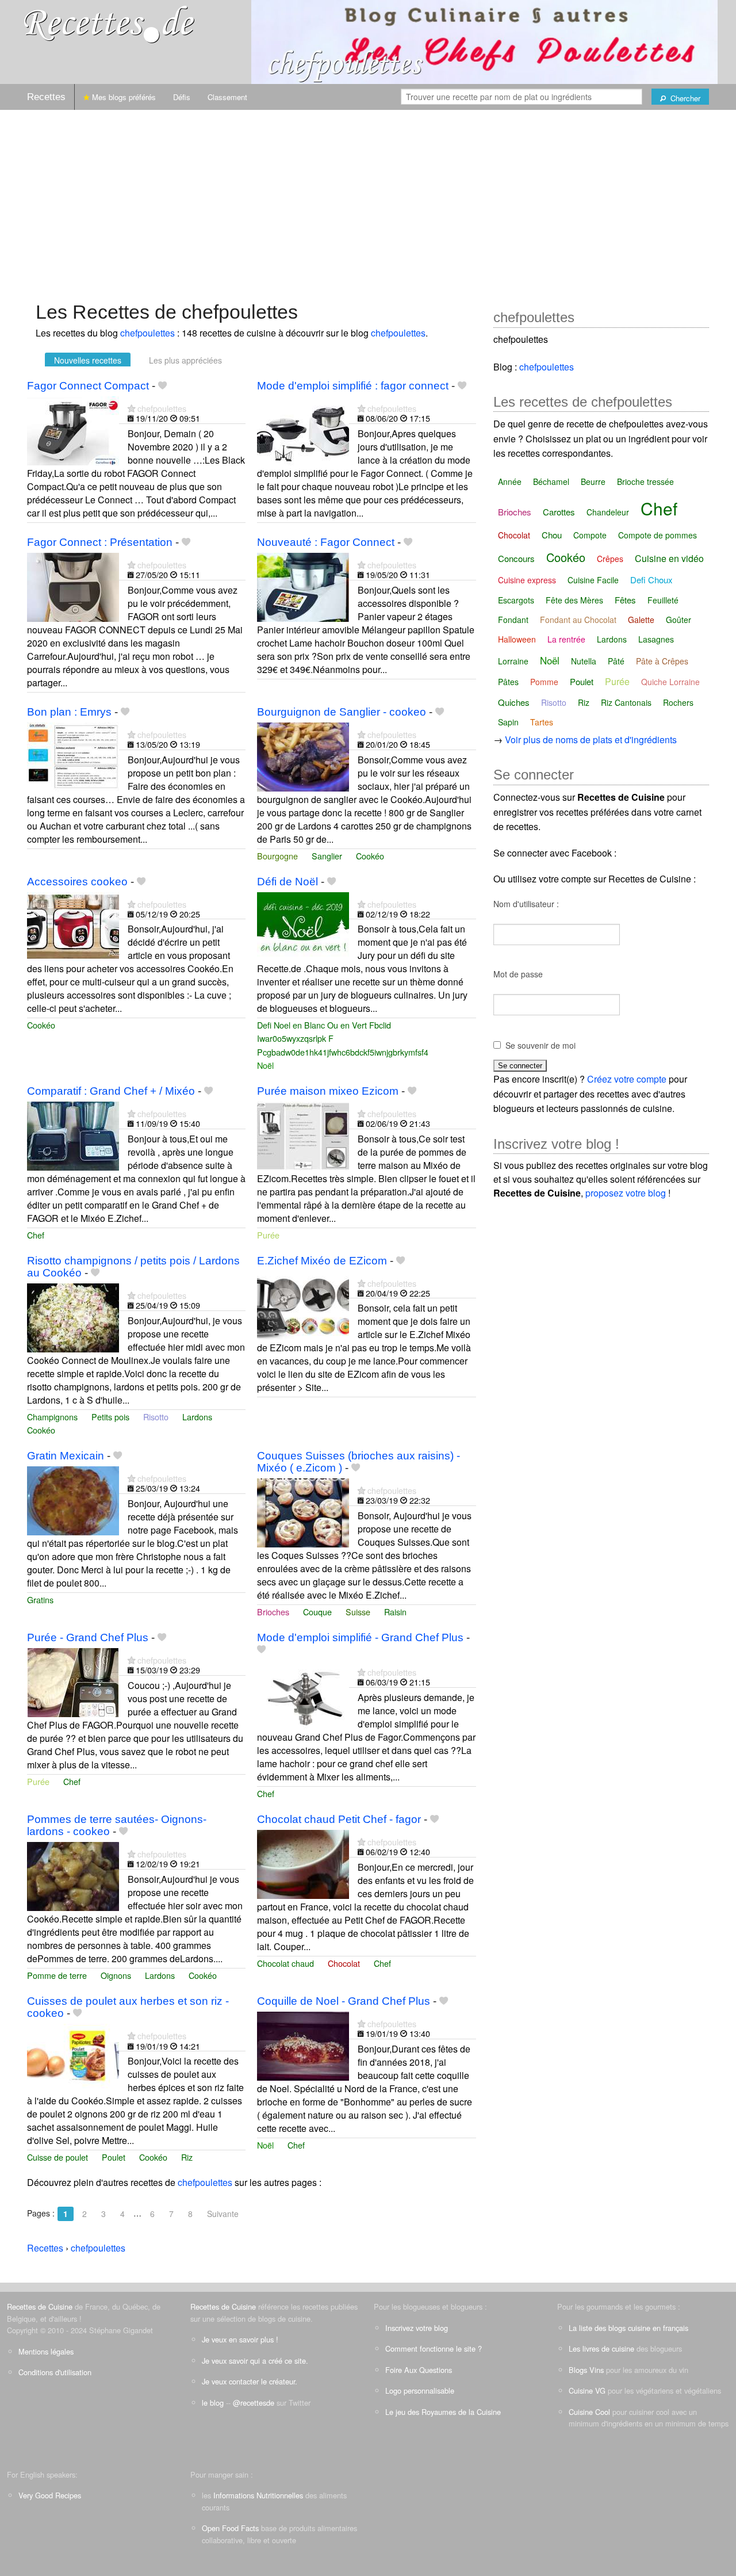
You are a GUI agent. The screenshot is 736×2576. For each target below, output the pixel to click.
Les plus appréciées (185, 360)
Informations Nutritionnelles (258, 2495)
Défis (182, 97)
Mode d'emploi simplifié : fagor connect (353, 386)
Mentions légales (46, 2351)
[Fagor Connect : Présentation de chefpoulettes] (73, 586)
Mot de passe (518, 974)
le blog (213, 2403)
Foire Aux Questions (419, 2370)
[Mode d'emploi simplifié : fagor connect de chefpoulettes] (303, 429)
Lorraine (513, 661)
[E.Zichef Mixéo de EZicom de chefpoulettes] (303, 1304)
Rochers (678, 702)
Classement (227, 97)
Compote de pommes (658, 535)
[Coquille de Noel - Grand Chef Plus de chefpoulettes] (303, 2045)
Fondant (513, 620)
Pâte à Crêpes (662, 661)
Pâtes (508, 682)
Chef (36, 1235)
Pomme (544, 682)
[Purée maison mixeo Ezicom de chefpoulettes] (303, 1135)
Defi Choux (651, 580)
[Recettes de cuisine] (109, 23)
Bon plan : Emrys (69, 712)
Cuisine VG (587, 2390)
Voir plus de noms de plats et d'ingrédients (591, 739)
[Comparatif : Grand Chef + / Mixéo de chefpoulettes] (73, 1135)
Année (510, 481)
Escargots (516, 600)
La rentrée (566, 639)
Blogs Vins (586, 2370)
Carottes (559, 512)
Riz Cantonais (626, 702)
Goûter (678, 620)
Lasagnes (656, 639)
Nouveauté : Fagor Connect (326, 542)
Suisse (358, 1612)
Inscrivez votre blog (417, 2328)
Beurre (593, 481)
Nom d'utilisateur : (526, 904)
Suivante (223, 2214)
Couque (317, 1612)
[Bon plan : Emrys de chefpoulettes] (73, 756)
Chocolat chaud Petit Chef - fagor (339, 1819)
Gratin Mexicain (66, 1456)
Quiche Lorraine (670, 682)
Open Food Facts (230, 2528)
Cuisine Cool (589, 2412)
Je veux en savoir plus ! (240, 2339)
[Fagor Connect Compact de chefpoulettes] (73, 429)
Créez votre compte (627, 1079)
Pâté (616, 661)
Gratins (40, 1600)
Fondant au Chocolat (578, 620)
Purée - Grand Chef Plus (88, 1637)
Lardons (197, 1417)
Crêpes (610, 559)
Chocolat (344, 1963)
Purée (268, 1235)
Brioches (273, 1612)
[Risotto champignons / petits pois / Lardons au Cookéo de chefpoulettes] (73, 1316)
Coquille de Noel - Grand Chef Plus (344, 2001)
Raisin (395, 1612)
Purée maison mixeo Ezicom (328, 1091)
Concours (516, 558)
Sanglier (327, 856)
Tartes (542, 722)
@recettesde (254, 2403)
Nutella (584, 661)
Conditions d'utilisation (55, 2372)
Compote (590, 535)
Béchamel (551, 481)
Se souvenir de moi (540, 1045)
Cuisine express (527, 580)
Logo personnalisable (420, 2390)
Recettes (46, 97)
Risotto (156, 1417)
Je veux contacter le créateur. (250, 2381)
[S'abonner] (131, 408)
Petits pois (110, 1417)
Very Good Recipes (50, 2495)
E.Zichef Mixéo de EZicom (322, 1261)
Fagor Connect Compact (88, 386)
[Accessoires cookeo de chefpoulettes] (73, 925)
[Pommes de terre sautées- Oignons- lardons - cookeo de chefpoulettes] (73, 1875)
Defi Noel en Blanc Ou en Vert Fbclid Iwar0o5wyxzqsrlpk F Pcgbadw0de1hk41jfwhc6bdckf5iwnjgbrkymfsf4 (343, 1038)
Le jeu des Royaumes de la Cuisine (443, 2412)
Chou (552, 535)
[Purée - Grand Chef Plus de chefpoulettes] (73, 1681)
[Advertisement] (368, 200)
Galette (641, 620)
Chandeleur (608, 512)
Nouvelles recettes (88, 360)
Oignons (116, 1975)
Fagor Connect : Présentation (100, 542)
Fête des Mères (574, 600)
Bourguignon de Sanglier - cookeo (342, 712)
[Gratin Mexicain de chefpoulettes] (73, 1499)
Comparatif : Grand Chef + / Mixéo (111, 1091)
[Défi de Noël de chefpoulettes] (303, 925)
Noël (265, 1065)
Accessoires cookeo (77, 882)
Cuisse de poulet (57, 2157)
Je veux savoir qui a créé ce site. (255, 2361)
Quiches (514, 702)
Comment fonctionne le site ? (434, 2348)
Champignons (52, 1417)
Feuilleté (663, 600)
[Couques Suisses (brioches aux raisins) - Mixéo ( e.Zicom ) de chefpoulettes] (303, 1511)
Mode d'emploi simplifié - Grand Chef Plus (360, 1637)
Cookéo (370, 856)
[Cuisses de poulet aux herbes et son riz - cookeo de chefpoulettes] (73, 2057)
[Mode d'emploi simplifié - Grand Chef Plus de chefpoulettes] (303, 1693)
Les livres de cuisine (601, 2348)
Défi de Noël (287, 882)
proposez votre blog (626, 1193)
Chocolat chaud (285, 1963)
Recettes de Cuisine (40, 2306)
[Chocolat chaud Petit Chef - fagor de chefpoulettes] (303, 1863)
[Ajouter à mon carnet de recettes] (162, 386)
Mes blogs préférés (123, 97)
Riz (187, 2157)
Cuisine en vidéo (669, 558)
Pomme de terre (57, 1975)
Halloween (517, 639)
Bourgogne (277, 856)
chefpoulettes (147, 333)
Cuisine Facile (593, 580)
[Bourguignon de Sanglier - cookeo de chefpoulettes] (303, 756)
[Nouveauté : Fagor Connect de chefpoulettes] (303, 586)
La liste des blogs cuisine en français (628, 2328)
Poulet (114, 2157)
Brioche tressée (645, 481)
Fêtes (625, 600)
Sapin (508, 722)
